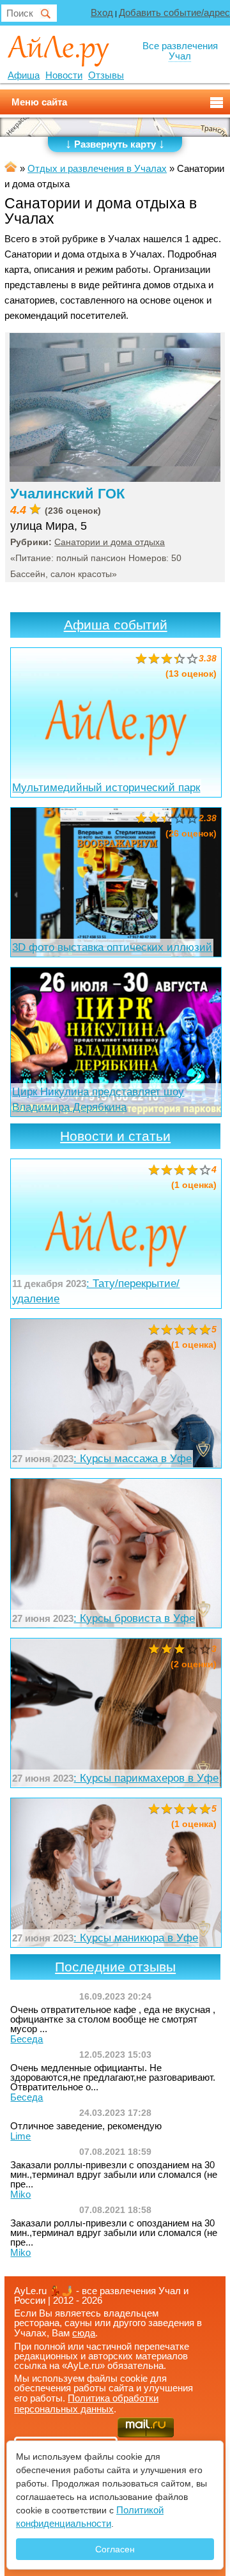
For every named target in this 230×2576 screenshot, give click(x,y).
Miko (20, 2194)
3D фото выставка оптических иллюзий (112, 947)
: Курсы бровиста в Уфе (103, 1618)
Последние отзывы (115, 1967)
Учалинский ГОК (67, 494)
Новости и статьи (115, 1136)
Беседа (27, 2039)
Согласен (115, 2549)
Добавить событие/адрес (174, 12)
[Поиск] (46, 14)
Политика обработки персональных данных (86, 2403)
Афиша (24, 75)
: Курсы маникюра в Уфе (105, 1938)
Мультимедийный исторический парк (106, 787)
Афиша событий (116, 625)
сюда (84, 2333)
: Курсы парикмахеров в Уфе (115, 1778)
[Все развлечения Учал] (58, 50)
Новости (64, 75)
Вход (102, 12)
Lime (20, 2136)
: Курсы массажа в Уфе (102, 1458)
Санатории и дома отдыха (110, 542)
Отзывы (106, 75)
